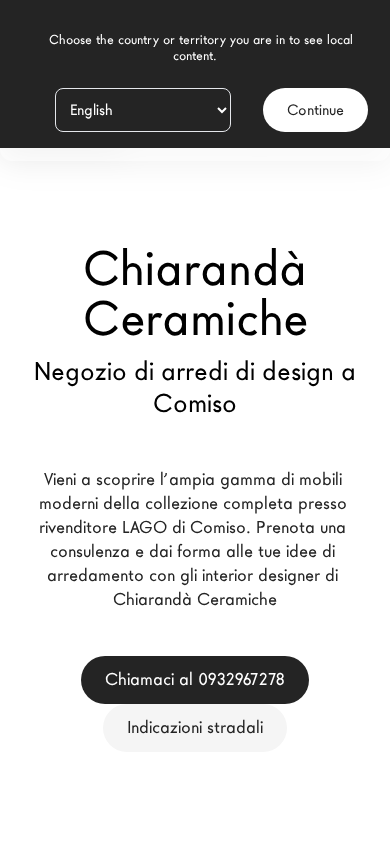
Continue (315, 110)
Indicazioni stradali (195, 727)
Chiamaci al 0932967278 (195, 679)
